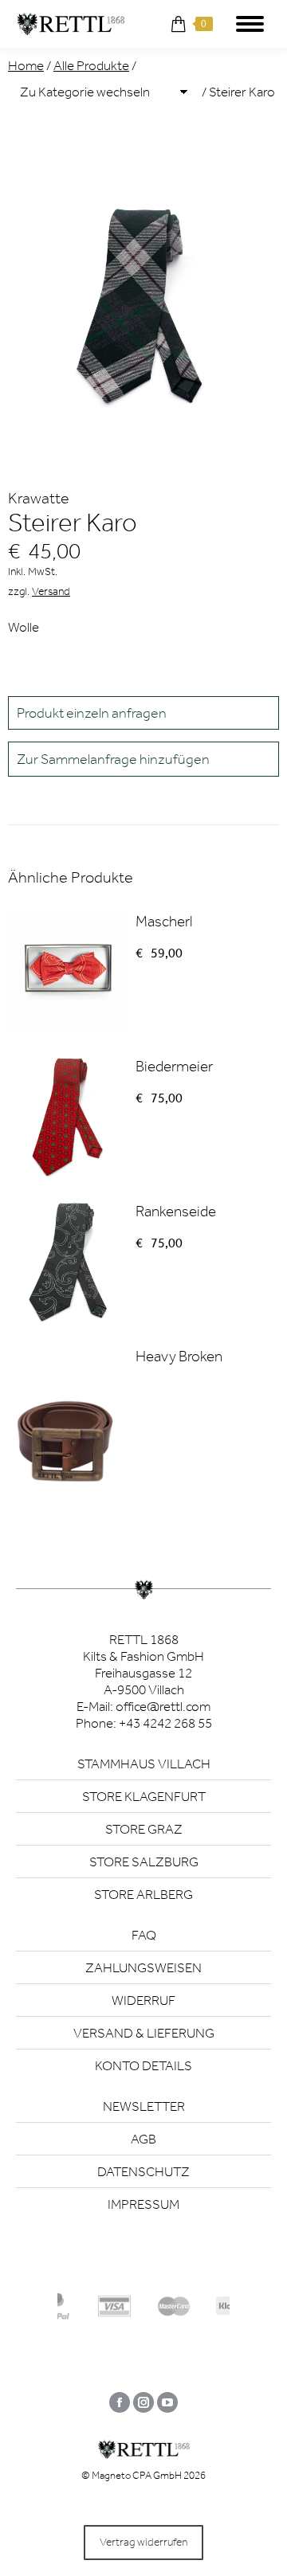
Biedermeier (174, 1066)
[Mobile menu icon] (250, 24)
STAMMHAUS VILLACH (144, 1764)
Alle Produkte (91, 65)
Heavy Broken (179, 1356)
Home (26, 65)
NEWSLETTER (144, 2106)
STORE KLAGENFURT (144, 1796)
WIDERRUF (143, 2000)
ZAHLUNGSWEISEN (143, 1967)
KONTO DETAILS (143, 2065)
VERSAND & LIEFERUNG (144, 2033)
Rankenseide (176, 1211)
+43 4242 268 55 (165, 1723)
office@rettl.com (163, 1706)
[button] (143, 759)
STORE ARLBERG (143, 1894)
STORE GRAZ (144, 1829)
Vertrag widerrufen (143, 2542)
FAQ (144, 1935)
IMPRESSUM (143, 2204)
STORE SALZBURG (144, 1862)
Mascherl (164, 921)
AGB (143, 2139)
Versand (51, 591)
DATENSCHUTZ (143, 2171)
